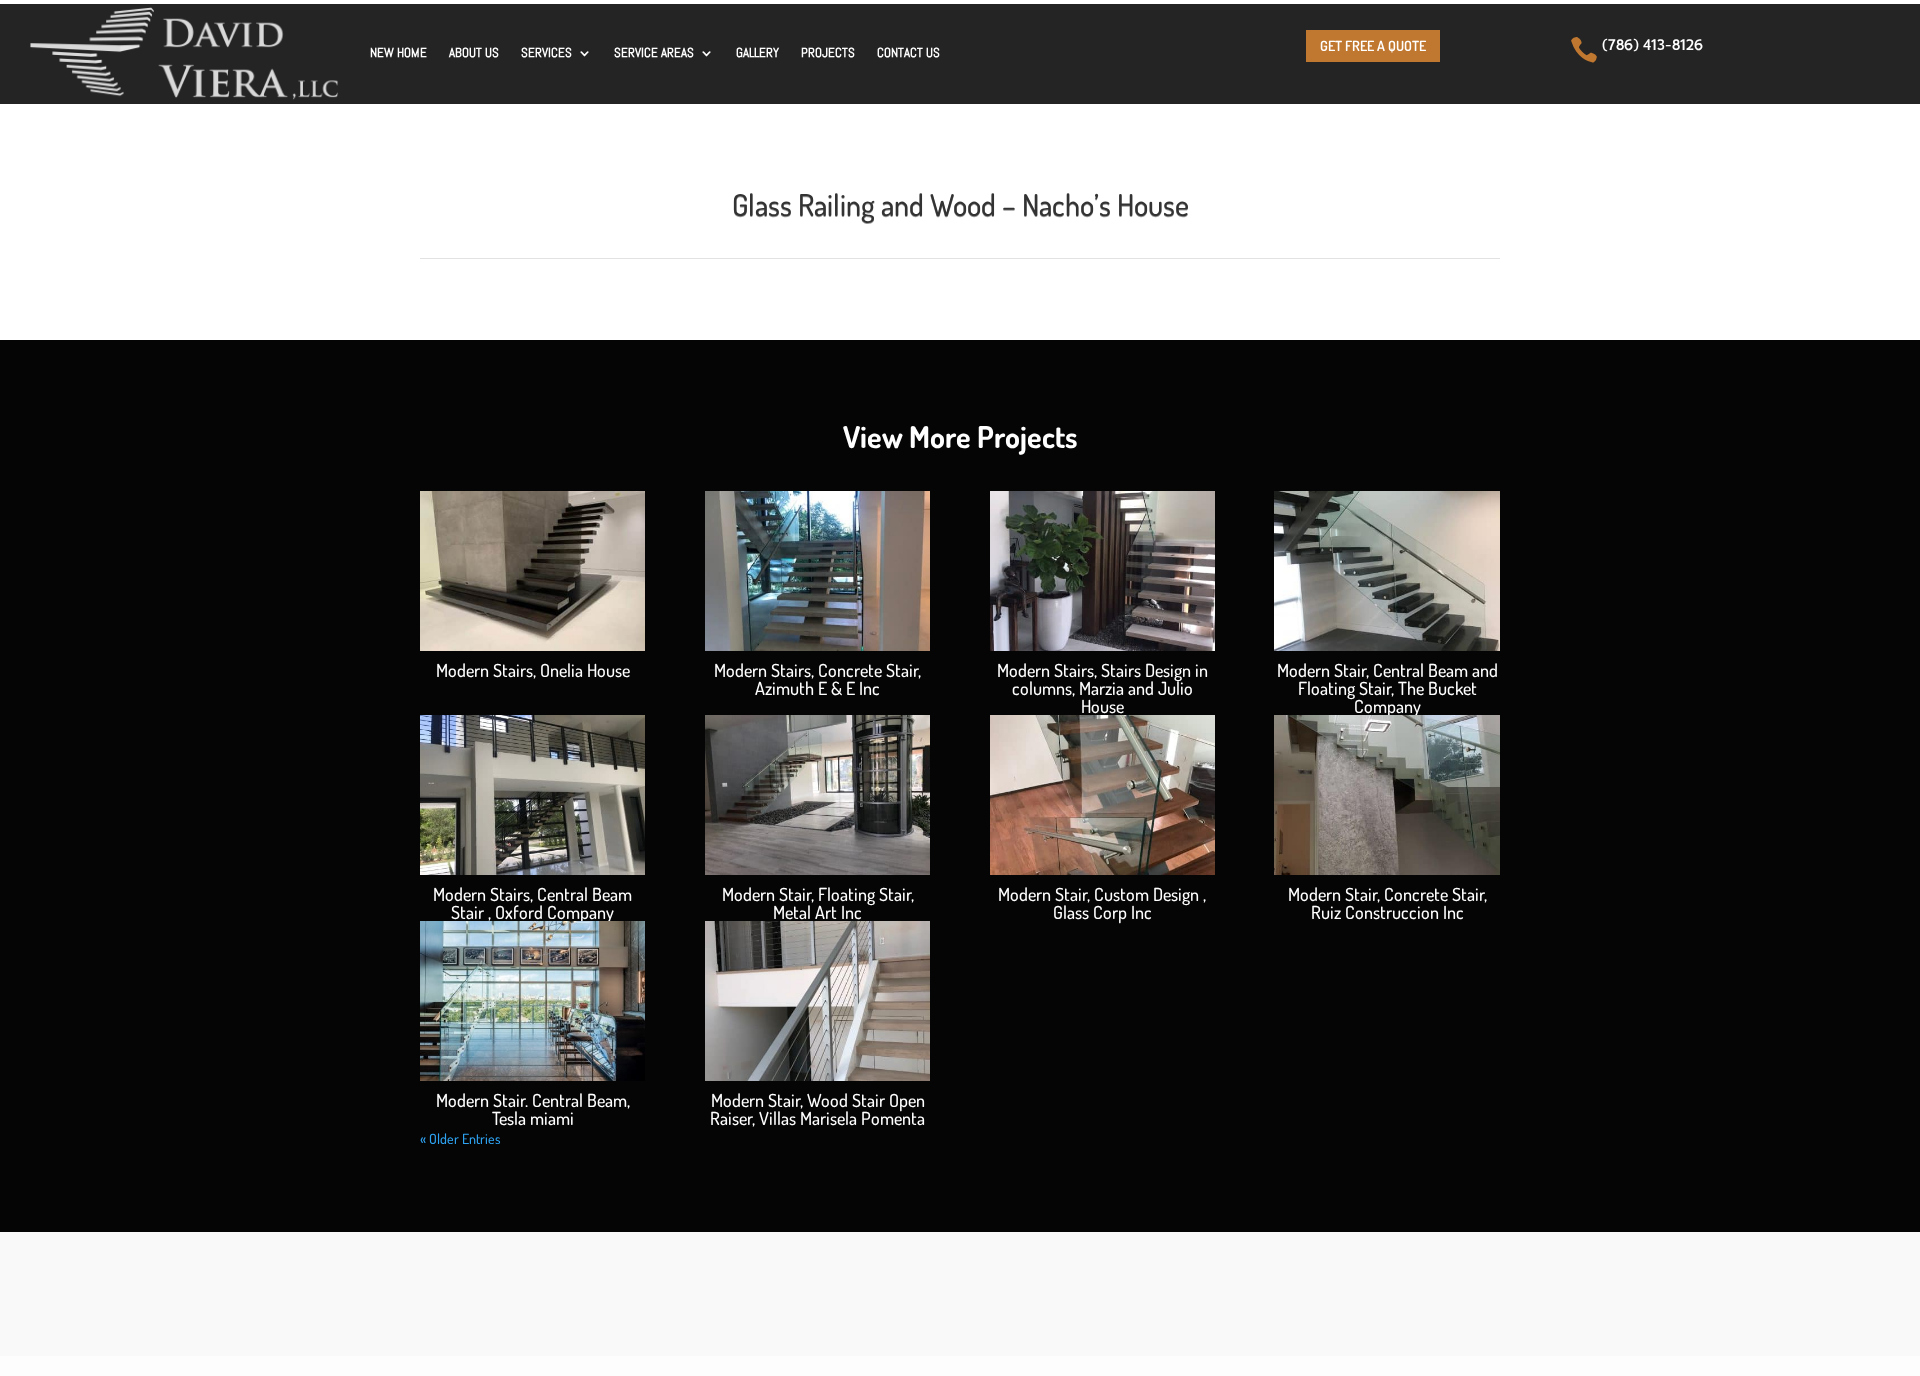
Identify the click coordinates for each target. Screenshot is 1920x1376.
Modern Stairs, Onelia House (533, 670)
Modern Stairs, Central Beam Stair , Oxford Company (532, 903)
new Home (398, 52)
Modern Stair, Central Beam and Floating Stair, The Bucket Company (1387, 688)
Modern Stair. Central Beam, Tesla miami (533, 1109)
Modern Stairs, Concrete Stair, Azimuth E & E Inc (817, 679)
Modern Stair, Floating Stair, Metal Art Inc (818, 903)
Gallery (757, 52)
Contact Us (908, 52)
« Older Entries (460, 1138)
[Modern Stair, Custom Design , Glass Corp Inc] (1102, 795)
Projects (828, 52)
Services (546, 52)
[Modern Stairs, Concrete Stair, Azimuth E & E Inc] (817, 571)
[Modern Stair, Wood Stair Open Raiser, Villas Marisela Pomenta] (817, 1001)
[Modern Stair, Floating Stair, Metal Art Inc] (817, 795)
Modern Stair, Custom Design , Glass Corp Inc (1102, 903)
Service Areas (654, 52)
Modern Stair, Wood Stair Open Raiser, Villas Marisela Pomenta (817, 1109)
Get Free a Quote (1373, 45)
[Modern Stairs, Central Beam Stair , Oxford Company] (532, 795)
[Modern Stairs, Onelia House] (532, 571)
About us (474, 52)
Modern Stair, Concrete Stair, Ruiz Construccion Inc (1387, 903)
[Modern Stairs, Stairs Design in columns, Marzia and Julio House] (1102, 571)
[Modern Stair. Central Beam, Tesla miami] (532, 1001)
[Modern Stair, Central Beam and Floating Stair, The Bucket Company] (1386, 571)
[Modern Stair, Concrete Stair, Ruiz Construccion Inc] (1386, 795)
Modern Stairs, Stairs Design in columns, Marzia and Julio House (1102, 688)
